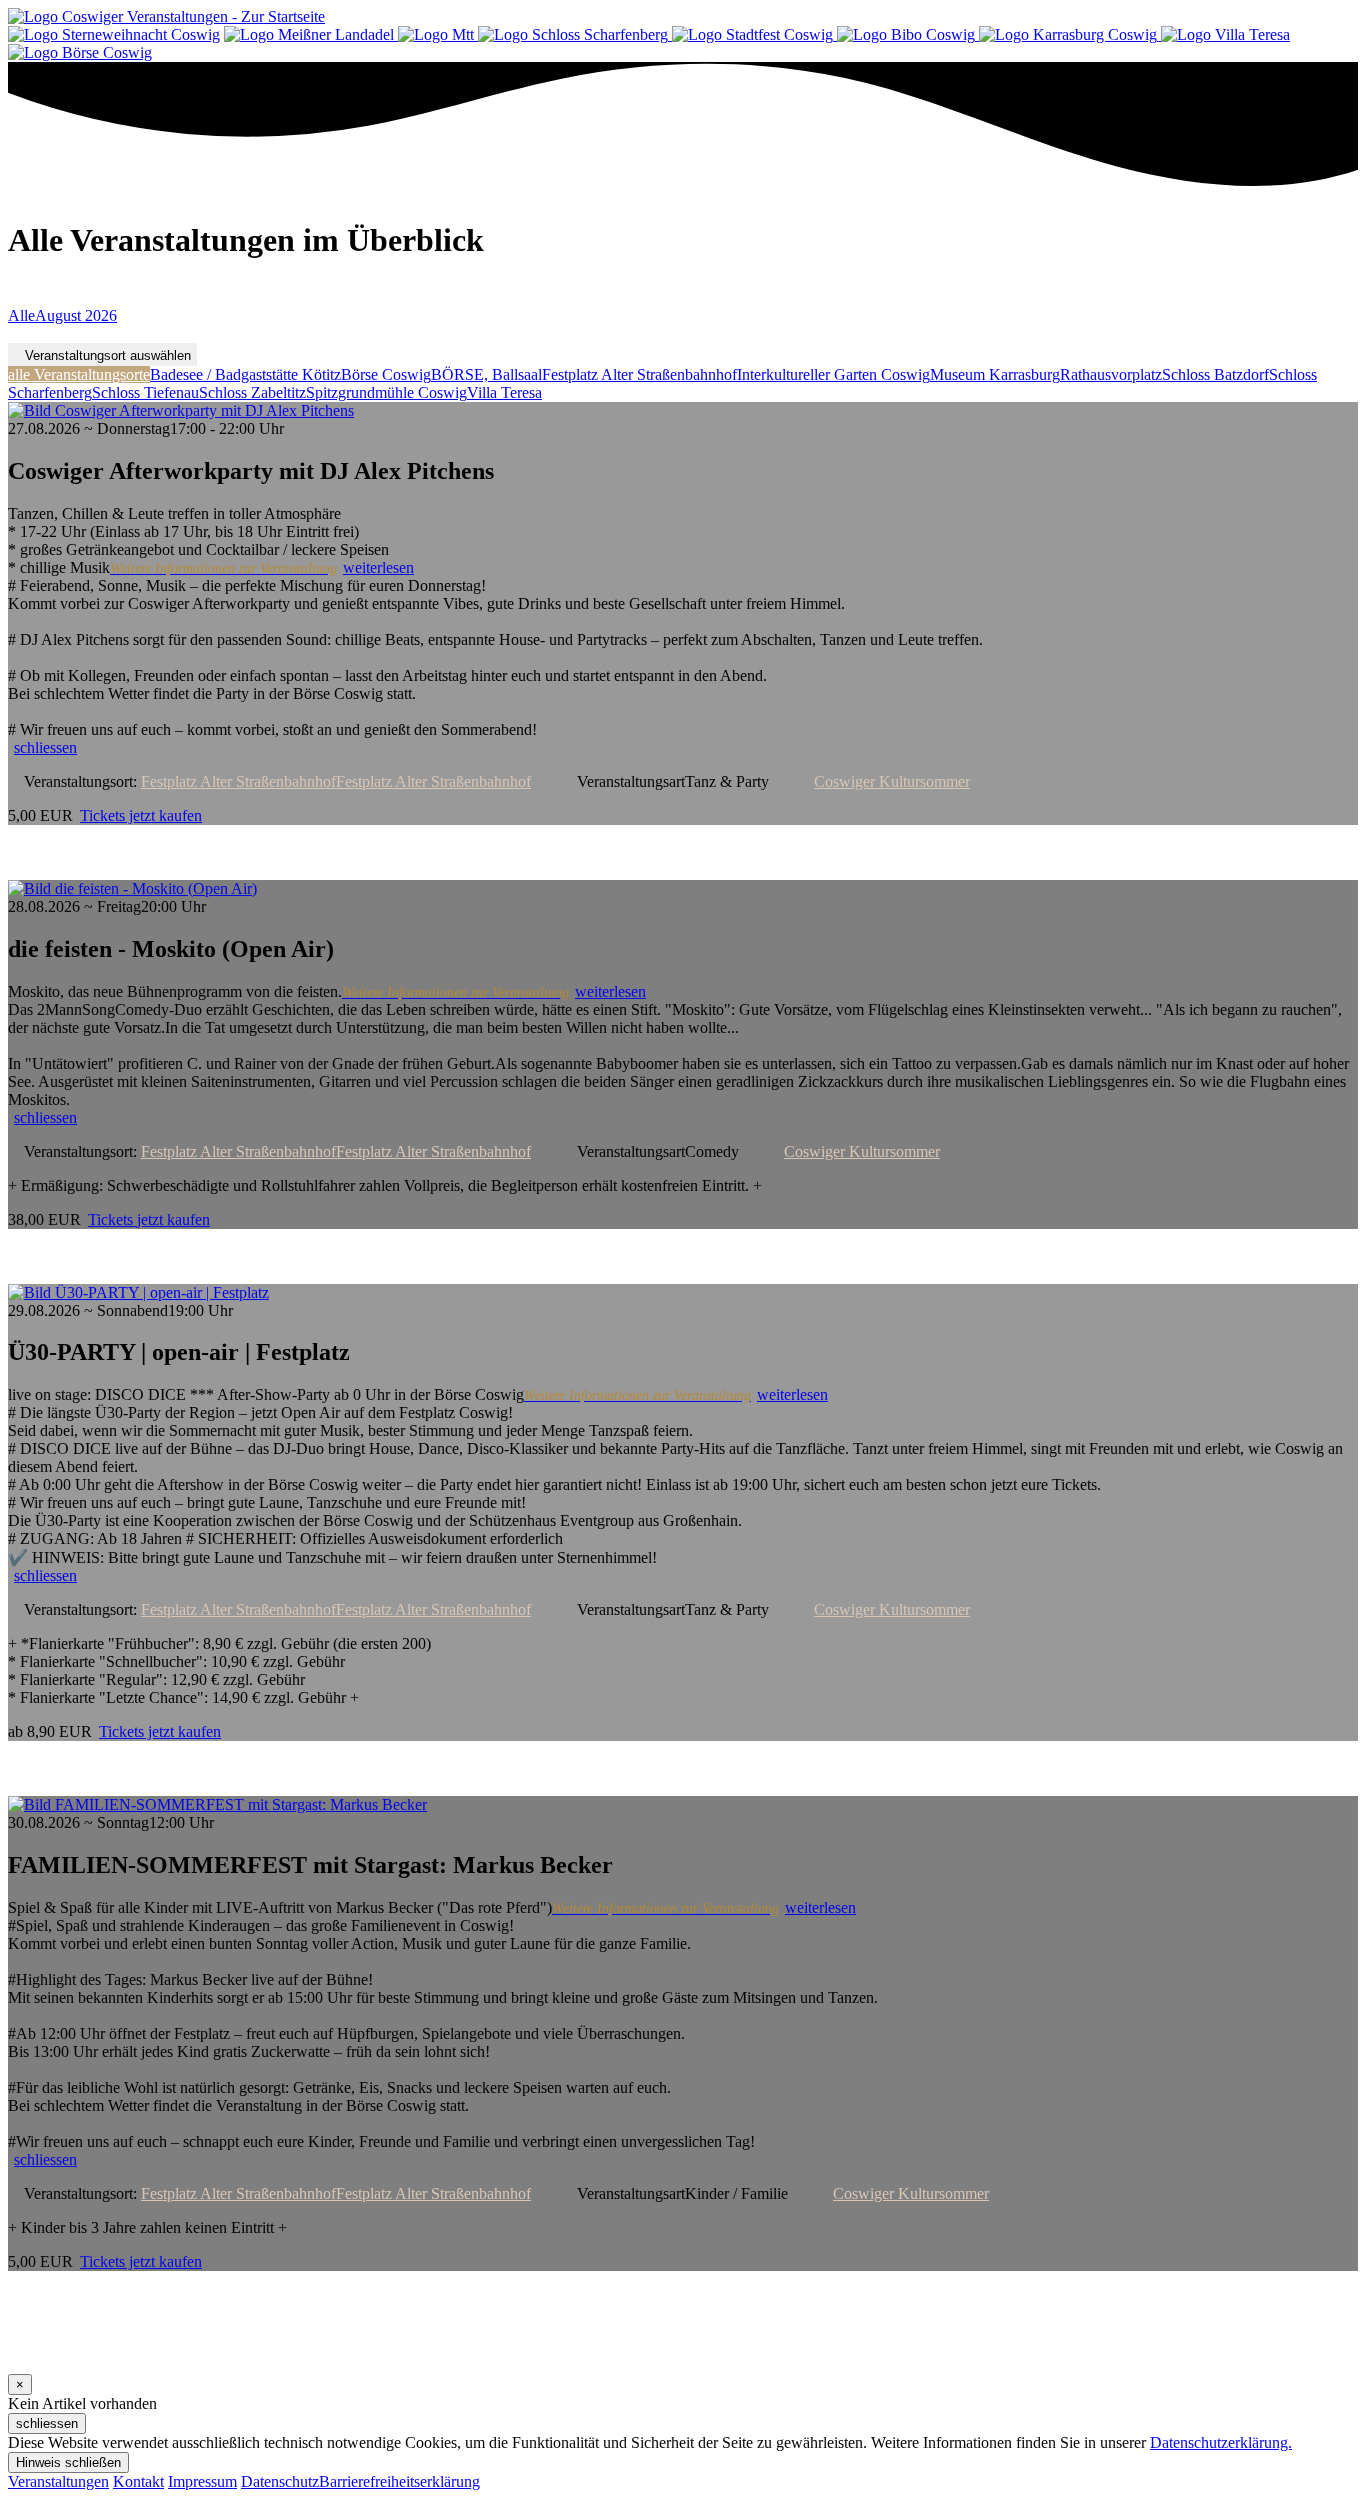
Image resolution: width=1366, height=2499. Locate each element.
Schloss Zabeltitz (252, 392)
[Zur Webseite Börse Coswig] (80, 52)
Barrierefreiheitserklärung (399, 2481)
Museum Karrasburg (995, 374)
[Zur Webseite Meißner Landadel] (311, 34)
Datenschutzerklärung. (1221, 2442)
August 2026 (76, 315)
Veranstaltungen (58, 2481)
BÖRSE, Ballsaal (486, 374)
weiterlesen (262, 567)
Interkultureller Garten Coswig (833, 374)
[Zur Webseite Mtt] (438, 34)
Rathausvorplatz (1111, 374)
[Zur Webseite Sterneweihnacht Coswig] (114, 34)
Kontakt (138, 2481)
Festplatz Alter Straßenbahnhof (639, 374)
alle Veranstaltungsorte (79, 374)
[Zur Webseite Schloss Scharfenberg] (575, 34)
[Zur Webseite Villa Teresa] (1225, 34)
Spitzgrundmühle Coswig (386, 392)
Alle (21, 315)
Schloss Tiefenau (145, 392)
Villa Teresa (504, 392)
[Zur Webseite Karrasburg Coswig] (1070, 34)
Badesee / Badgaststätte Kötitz (245, 374)
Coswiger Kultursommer (892, 781)
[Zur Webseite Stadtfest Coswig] (754, 34)
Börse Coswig (386, 374)
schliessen (45, 747)
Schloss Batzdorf (1215, 374)
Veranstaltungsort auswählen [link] (108, 355)
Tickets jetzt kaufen (141, 815)
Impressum (202, 2481)
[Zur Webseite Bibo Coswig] (908, 34)
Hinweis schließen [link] (68, 2462)
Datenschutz (280, 2481)
